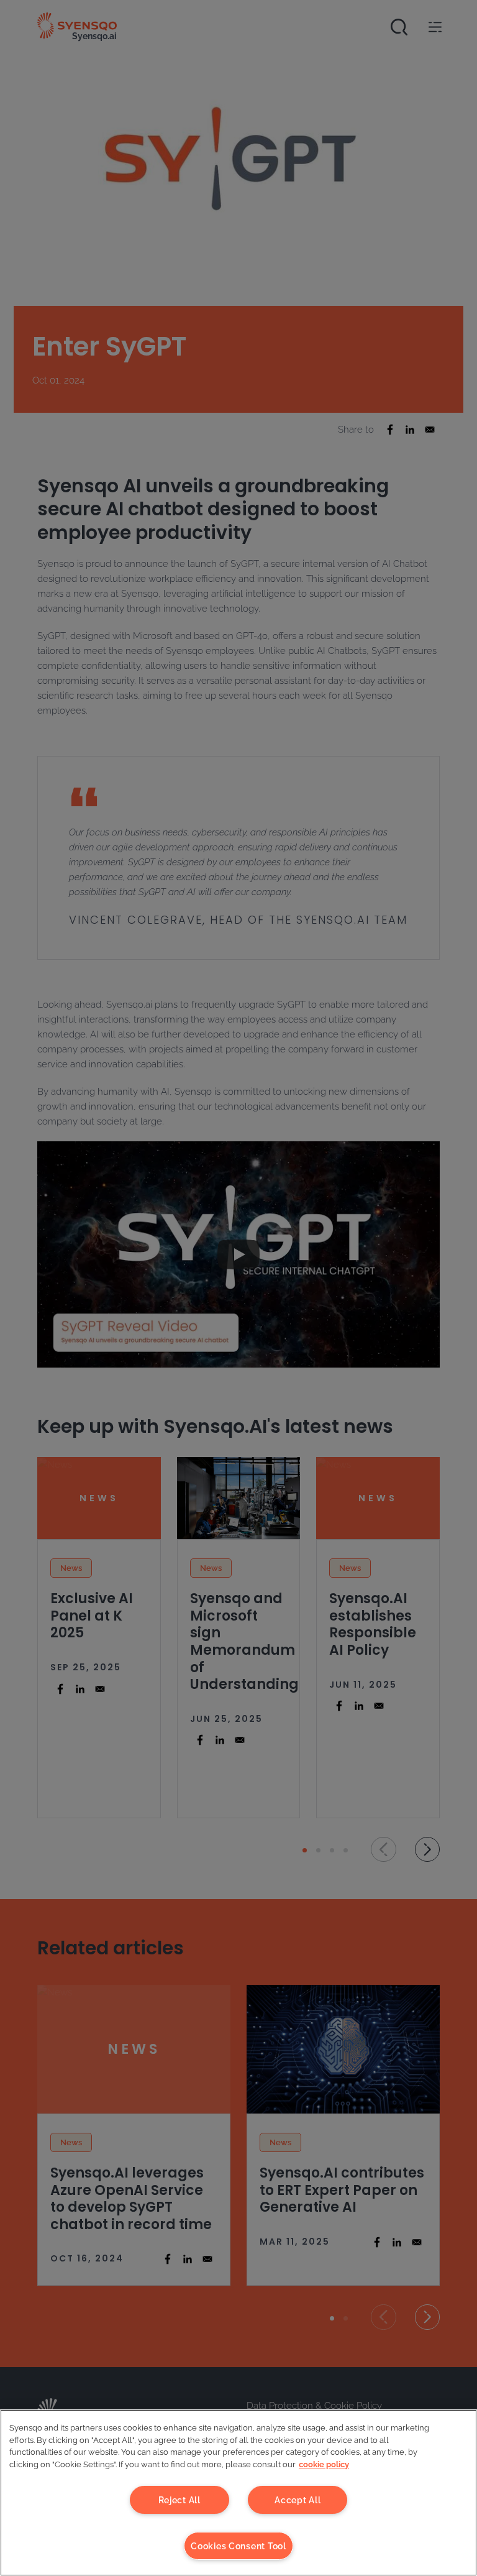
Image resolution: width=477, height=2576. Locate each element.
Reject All (179, 2500)
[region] (238, 2493)
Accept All (298, 2500)
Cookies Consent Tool (238, 2546)
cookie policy (324, 2464)
